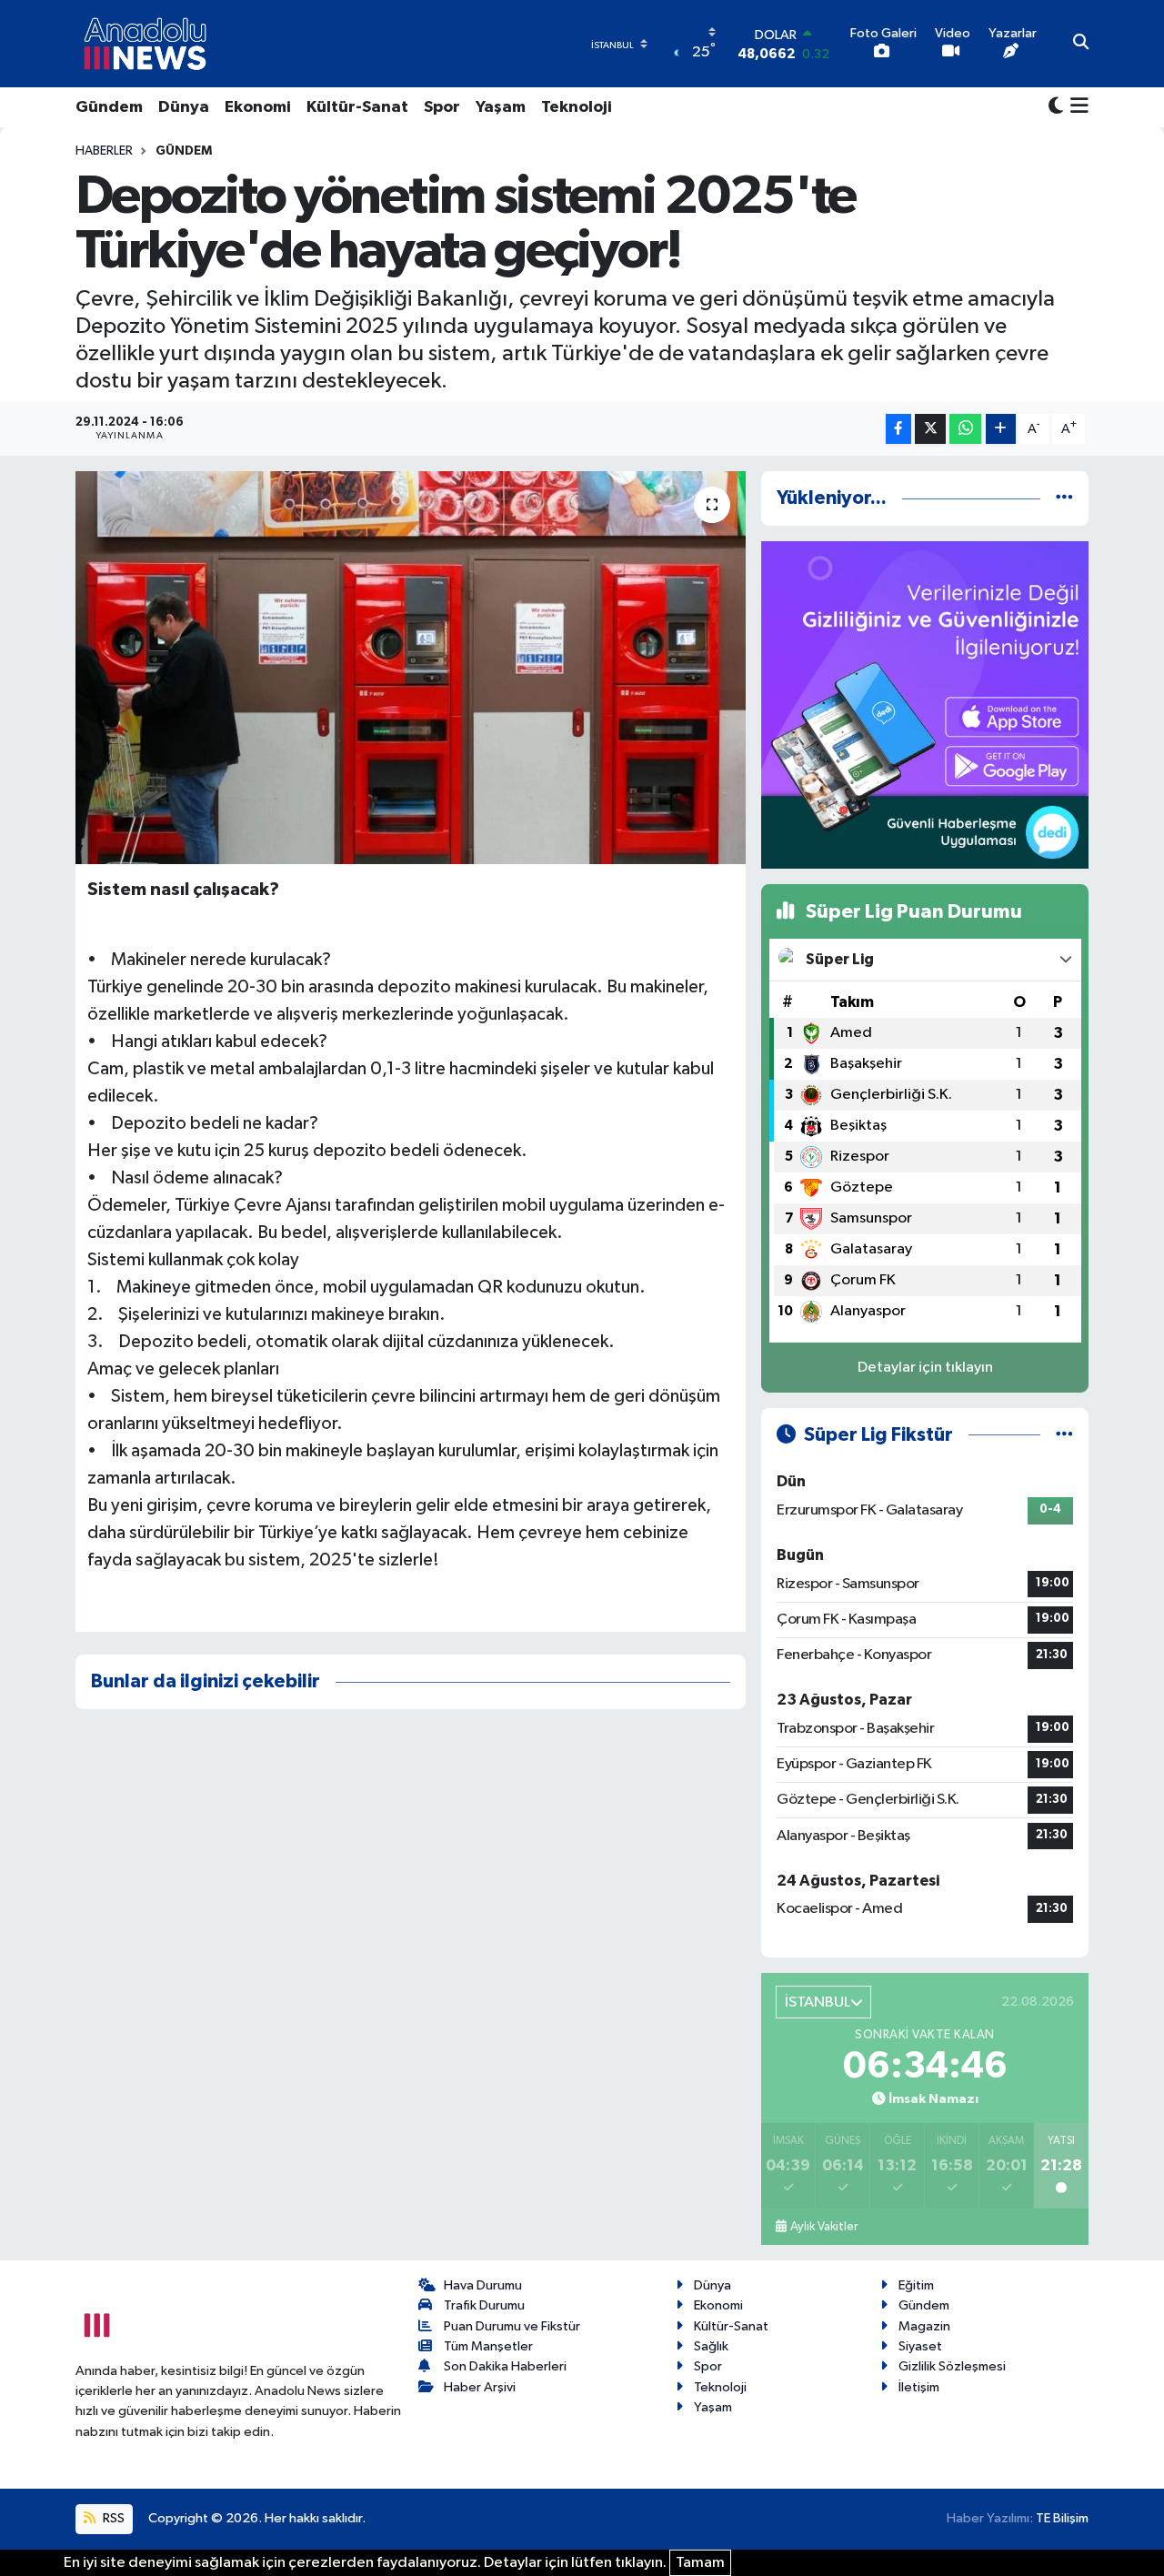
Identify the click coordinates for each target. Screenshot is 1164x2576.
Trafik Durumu (484, 2305)
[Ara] (1081, 44)
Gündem (109, 107)
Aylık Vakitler (824, 2227)
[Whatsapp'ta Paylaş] (965, 429)
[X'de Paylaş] (930, 429)
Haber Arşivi (480, 2387)
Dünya (184, 107)
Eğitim (916, 2285)
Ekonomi (258, 107)
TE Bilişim (1062, 2518)
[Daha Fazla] (1001, 429)
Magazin (924, 2326)
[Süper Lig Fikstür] (1064, 1435)
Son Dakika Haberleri (505, 2366)
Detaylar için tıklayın (925, 1368)
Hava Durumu (483, 2285)
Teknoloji (577, 107)
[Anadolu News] (145, 44)
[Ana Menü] (1076, 107)
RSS (112, 2518)
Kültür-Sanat (357, 107)
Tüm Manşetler (488, 2346)
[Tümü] (1064, 498)
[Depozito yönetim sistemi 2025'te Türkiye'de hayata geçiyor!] (411, 668)
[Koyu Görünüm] (1056, 107)
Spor (442, 107)
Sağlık (711, 2346)
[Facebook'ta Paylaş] (898, 429)
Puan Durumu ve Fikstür (512, 2326)
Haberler (104, 151)
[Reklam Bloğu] (925, 704)
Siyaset (920, 2346)
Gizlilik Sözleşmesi (952, 2366)
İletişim (919, 2387)
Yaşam (501, 107)
